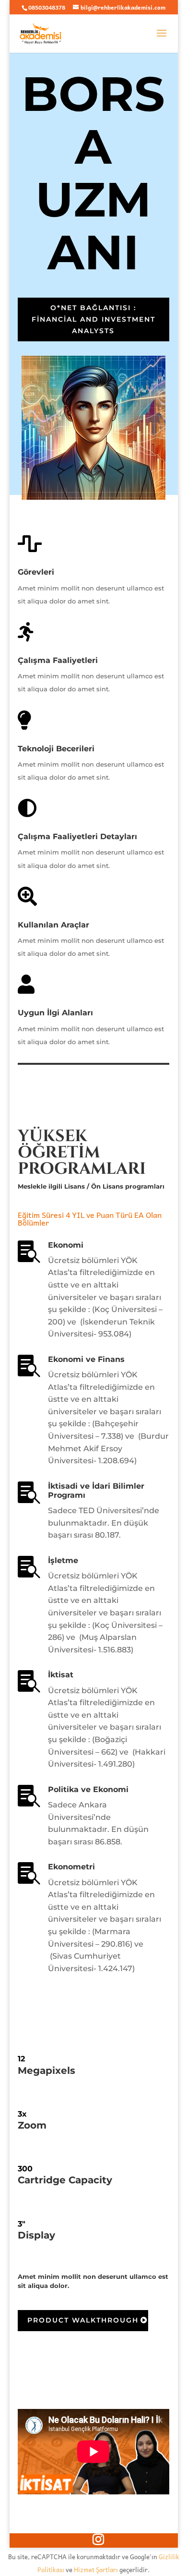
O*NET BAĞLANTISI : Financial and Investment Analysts (93, 319)
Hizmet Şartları (96, 2570)
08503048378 (47, 7)
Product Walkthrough (83, 2320)
